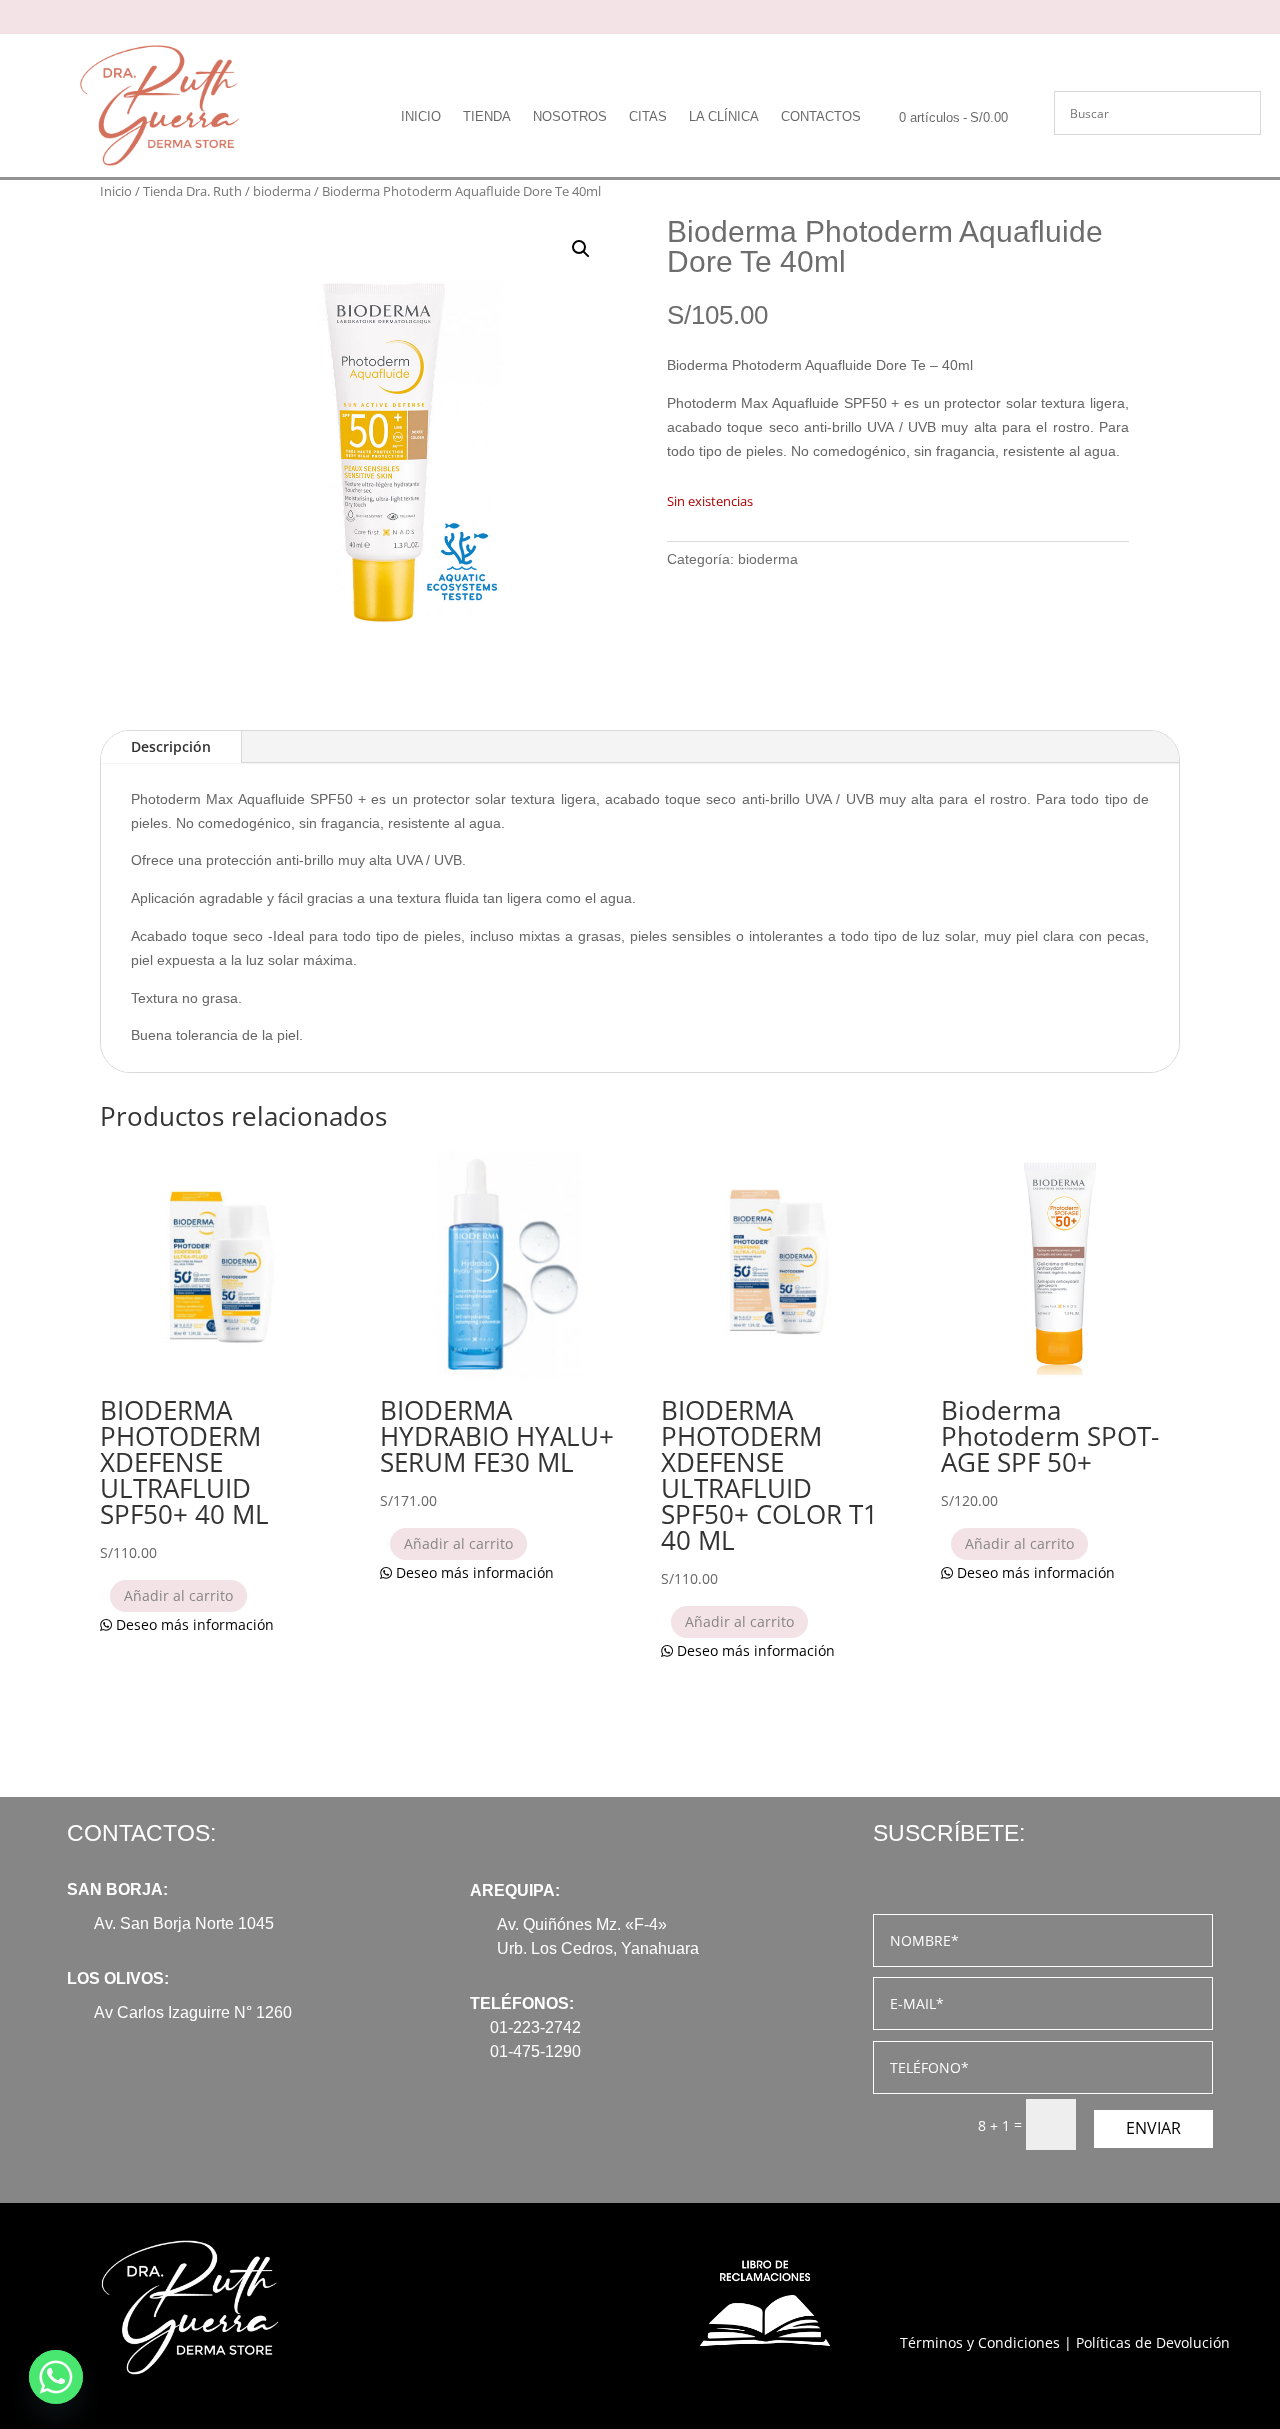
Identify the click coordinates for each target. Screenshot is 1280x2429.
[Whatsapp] (56, 2377)
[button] (581, 249)
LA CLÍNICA (724, 117)
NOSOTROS (570, 117)
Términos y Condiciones (980, 2342)
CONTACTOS (821, 117)
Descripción (171, 746)
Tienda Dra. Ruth (192, 191)
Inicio (116, 191)
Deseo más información (193, 1624)
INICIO (421, 117)
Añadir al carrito (178, 1595)
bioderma (282, 191)
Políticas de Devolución (1153, 2342)
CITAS (648, 117)
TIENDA (487, 117)
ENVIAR (1153, 2128)
